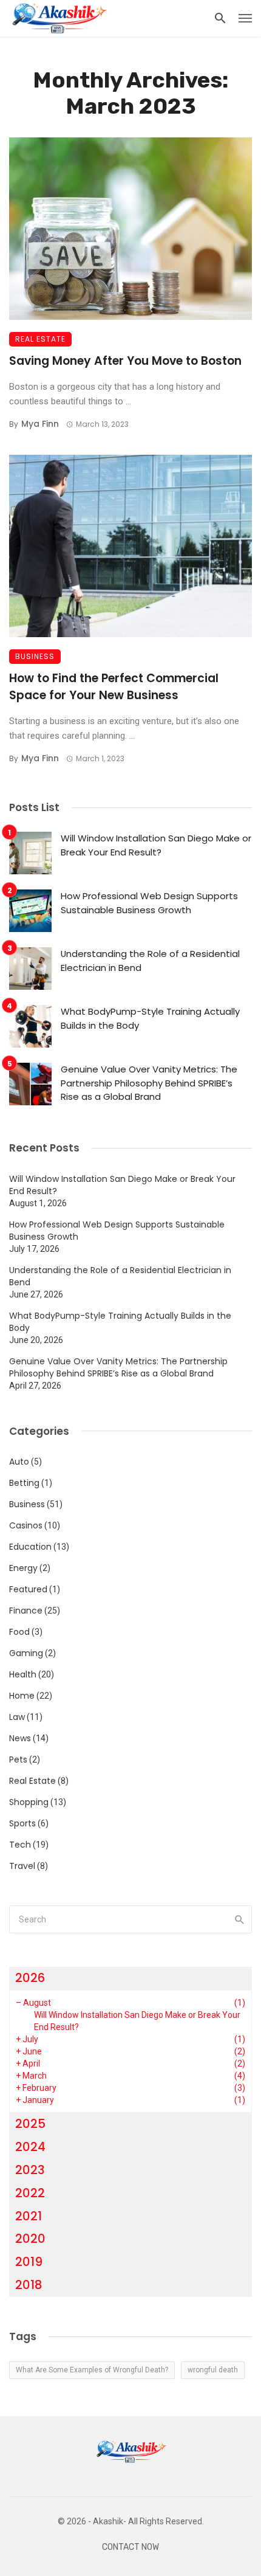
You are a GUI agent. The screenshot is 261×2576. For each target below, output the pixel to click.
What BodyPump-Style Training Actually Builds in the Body (150, 1018)
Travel (22, 1866)
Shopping (29, 1802)
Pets (18, 1759)
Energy (23, 1568)
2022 (30, 2193)
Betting (24, 1483)
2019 (29, 2262)
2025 (30, 2124)
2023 (30, 2170)
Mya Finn (40, 424)
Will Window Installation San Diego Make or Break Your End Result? (156, 845)
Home (22, 1696)
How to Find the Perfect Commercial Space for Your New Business (114, 687)
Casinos (26, 1525)
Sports (22, 1823)
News (20, 1738)
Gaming (26, 1653)
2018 (29, 2285)
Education (30, 1547)
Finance (26, 1611)
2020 (30, 2239)
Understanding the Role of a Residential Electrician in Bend (150, 961)
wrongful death (213, 2370)
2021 (29, 2216)
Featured (28, 1589)
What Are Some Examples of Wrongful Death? (92, 2370)
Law (17, 1717)
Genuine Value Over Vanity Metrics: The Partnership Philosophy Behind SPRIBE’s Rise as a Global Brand (149, 1083)
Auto (19, 1462)
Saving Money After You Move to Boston (125, 361)
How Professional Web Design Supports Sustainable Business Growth (149, 903)
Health (23, 1674)
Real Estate (40, 339)
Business (35, 656)
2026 (30, 1978)
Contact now (130, 2547)
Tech (20, 1845)
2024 (30, 2147)
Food (19, 1632)
